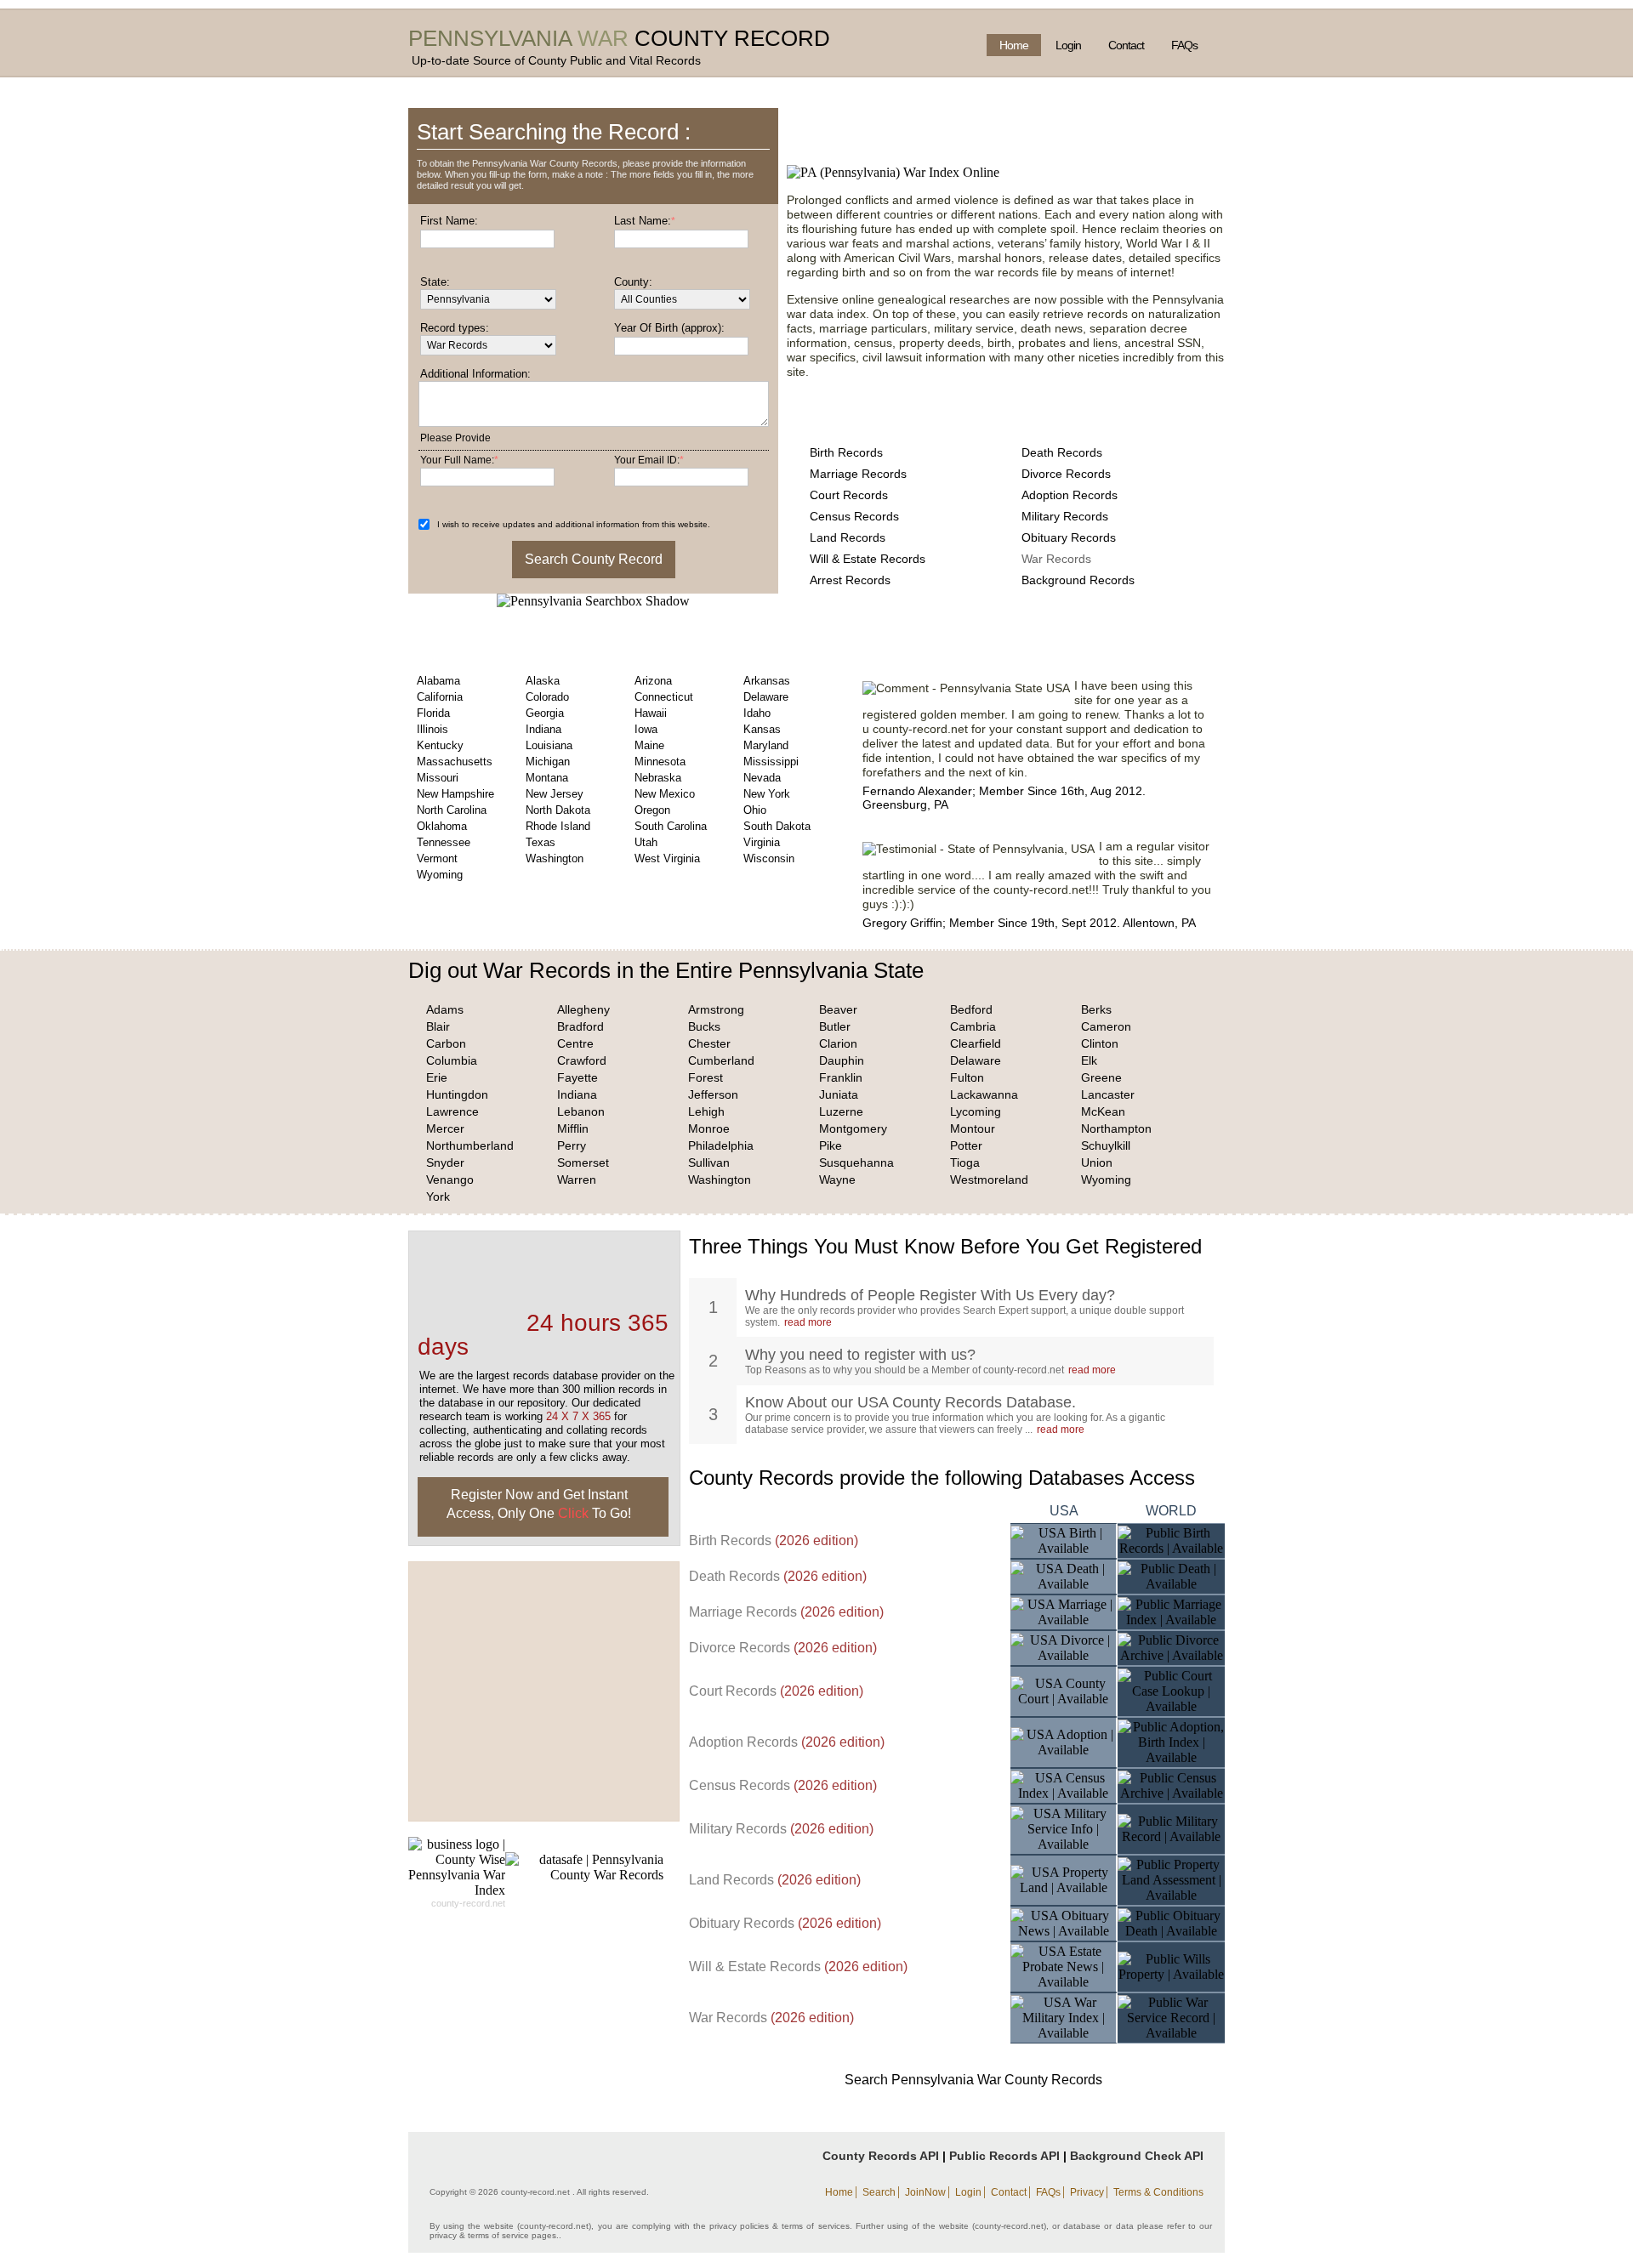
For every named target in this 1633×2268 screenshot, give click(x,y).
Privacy (1087, 2192)
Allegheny (583, 1009)
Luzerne (841, 1111)
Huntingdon (457, 1094)
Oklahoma (442, 826)
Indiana (543, 729)
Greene (1101, 1077)
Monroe (709, 1128)
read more (808, 1322)
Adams (445, 1009)
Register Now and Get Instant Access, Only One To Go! (539, 1504)
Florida (433, 713)
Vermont (437, 858)
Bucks (704, 1026)
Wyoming (440, 875)
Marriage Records (858, 474)
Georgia (545, 713)
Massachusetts (455, 762)
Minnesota (660, 762)
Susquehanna (856, 1162)
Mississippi (771, 762)
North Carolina (452, 810)
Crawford (582, 1060)
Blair (438, 1026)
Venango (450, 1179)
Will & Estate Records (868, 559)
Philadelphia (721, 1145)
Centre (575, 1043)
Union (1097, 1162)
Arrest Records (850, 580)
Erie (437, 1077)
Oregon (652, 810)
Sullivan (709, 1162)
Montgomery (853, 1128)
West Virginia (667, 858)
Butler (835, 1026)
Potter (966, 1145)
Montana (547, 778)
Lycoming (976, 1111)
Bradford (580, 1026)
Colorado (547, 697)
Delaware (766, 697)
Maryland (766, 745)
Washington (555, 858)
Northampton (1116, 1128)
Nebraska (658, 778)
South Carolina (671, 826)
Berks (1096, 1009)
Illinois (432, 729)
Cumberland (721, 1060)
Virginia (762, 842)
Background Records (1078, 580)
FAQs (1184, 45)
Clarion (838, 1043)
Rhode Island (558, 826)
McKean (1103, 1111)
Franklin (841, 1077)
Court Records (849, 495)
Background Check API (1137, 2156)
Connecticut (664, 697)
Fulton (967, 1077)
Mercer (445, 1128)
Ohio (755, 810)
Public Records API (1004, 2156)
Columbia (452, 1060)
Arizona (653, 681)
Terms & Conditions (1158, 2192)
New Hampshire (455, 794)
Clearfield (976, 1043)
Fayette (578, 1077)
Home (1014, 45)
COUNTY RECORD (732, 38)
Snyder (445, 1162)
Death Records (1062, 452)
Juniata (839, 1094)
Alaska (543, 681)
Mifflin (573, 1128)
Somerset (583, 1162)
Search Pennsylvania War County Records (973, 2080)
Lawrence (452, 1111)
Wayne (837, 1179)
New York (767, 794)
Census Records (854, 516)
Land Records (848, 537)
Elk (1089, 1060)
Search (879, 2192)
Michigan (548, 762)
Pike (831, 1145)
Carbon (446, 1043)
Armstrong (716, 1009)
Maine (649, 745)
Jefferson (713, 1094)
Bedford (971, 1009)
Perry (572, 1145)
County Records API (881, 2156)
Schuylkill (1106, 1145)
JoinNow (925, 2192)
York (438, 1197)
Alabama (438, 681)
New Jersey (555, 794)
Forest (706, 1077)
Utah (646, 842)
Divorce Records (1066, 474)
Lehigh (706, 1111)
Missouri (438, 778)
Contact (1126, 45)
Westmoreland (989, 1179)
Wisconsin (769, 858)
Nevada (762, 778)
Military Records (1065, 516)
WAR (603, 38)
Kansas (762, 729)
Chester (709, 1043)
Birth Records (846, 452)
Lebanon (581, 1111)
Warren (577, 1179)
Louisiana (549, 745)
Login (1068, 45)
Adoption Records (1070, 495)
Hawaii (651, 713)
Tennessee (444, 842)
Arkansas (767, 681)
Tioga (965, 1162)
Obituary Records (1069, 537)
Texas (541, 842)
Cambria (973, 1026)
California (440, 697)
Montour (973, 1128)
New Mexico (665, 794)
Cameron (1106, 1026)
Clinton (1100, 1043)
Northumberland (470, 1145)
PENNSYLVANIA (490, 38)
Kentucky (440, 745)
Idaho (757, 713)
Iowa (646, 729)
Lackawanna (984, 1094)
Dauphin (842, 1060)
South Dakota (777, 826)
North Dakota (558, 810)
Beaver (838, 1009)
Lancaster (1108, 1094)
